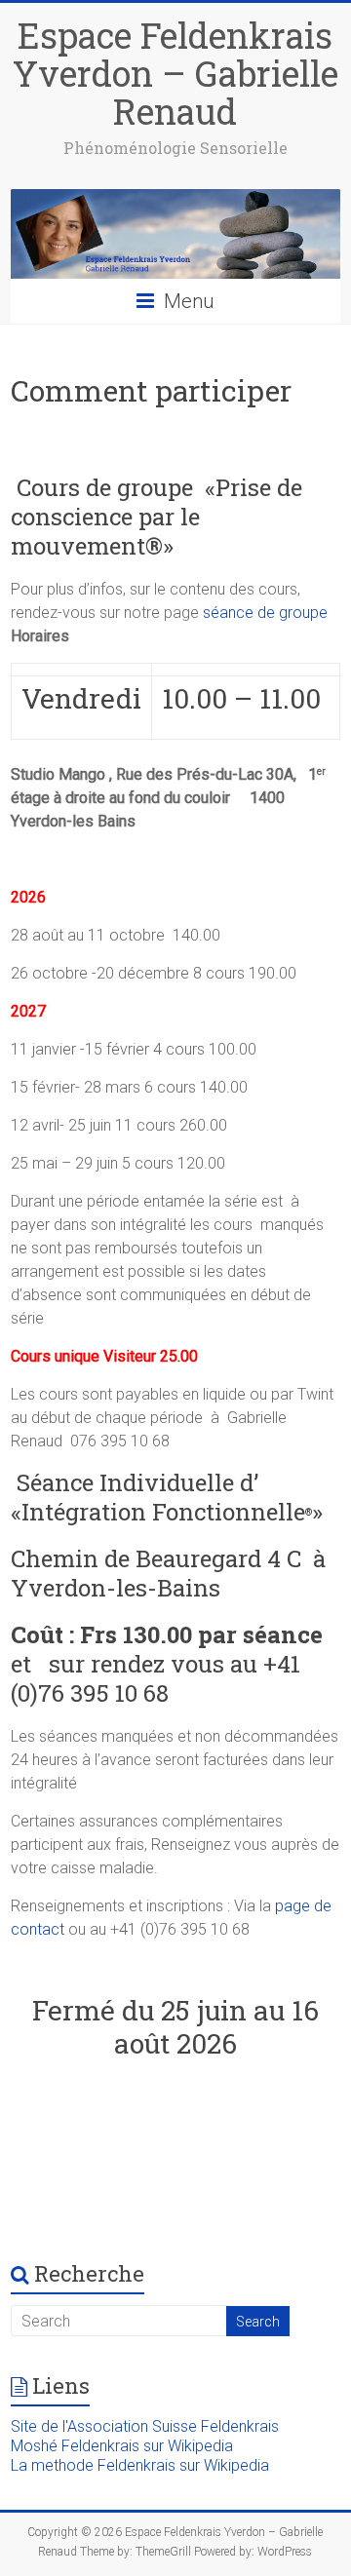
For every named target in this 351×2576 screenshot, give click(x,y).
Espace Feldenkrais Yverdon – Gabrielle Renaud (175, 73)
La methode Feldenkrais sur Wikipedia (140, 2465)
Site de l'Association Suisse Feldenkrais (145, 2426)
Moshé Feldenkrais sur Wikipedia (122, 2446)
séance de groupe (265, 613)
